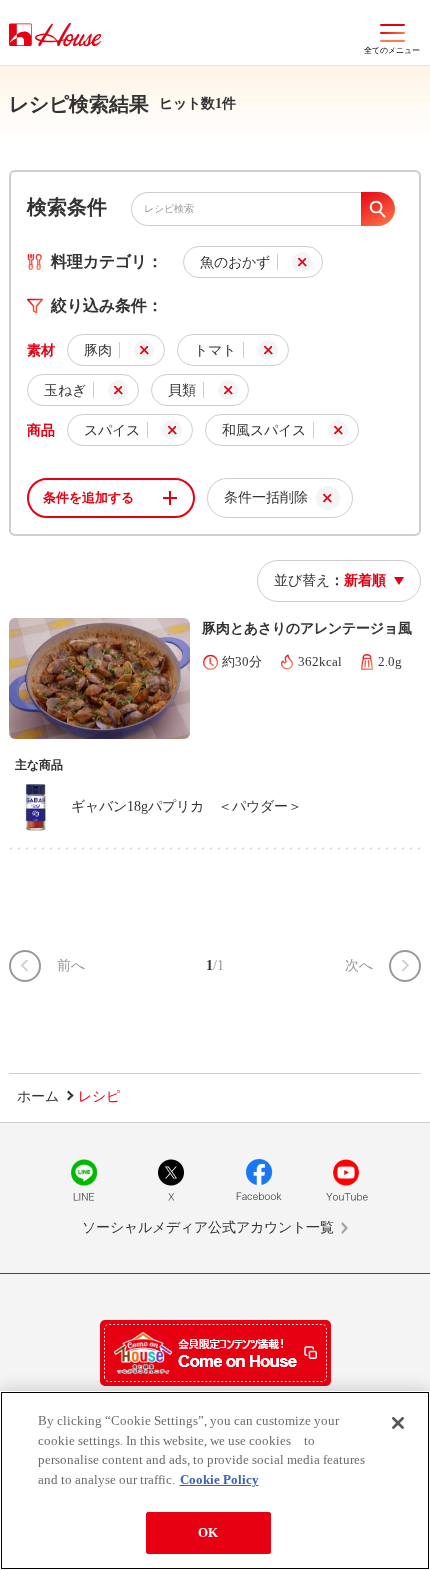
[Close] (398, 1423)
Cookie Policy (219, 1479)
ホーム (38, 1096)
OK (208, 1532)
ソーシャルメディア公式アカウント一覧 (208, 1227)
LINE (84, 1180)
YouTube (346, 1180)
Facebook (259, 1180)
